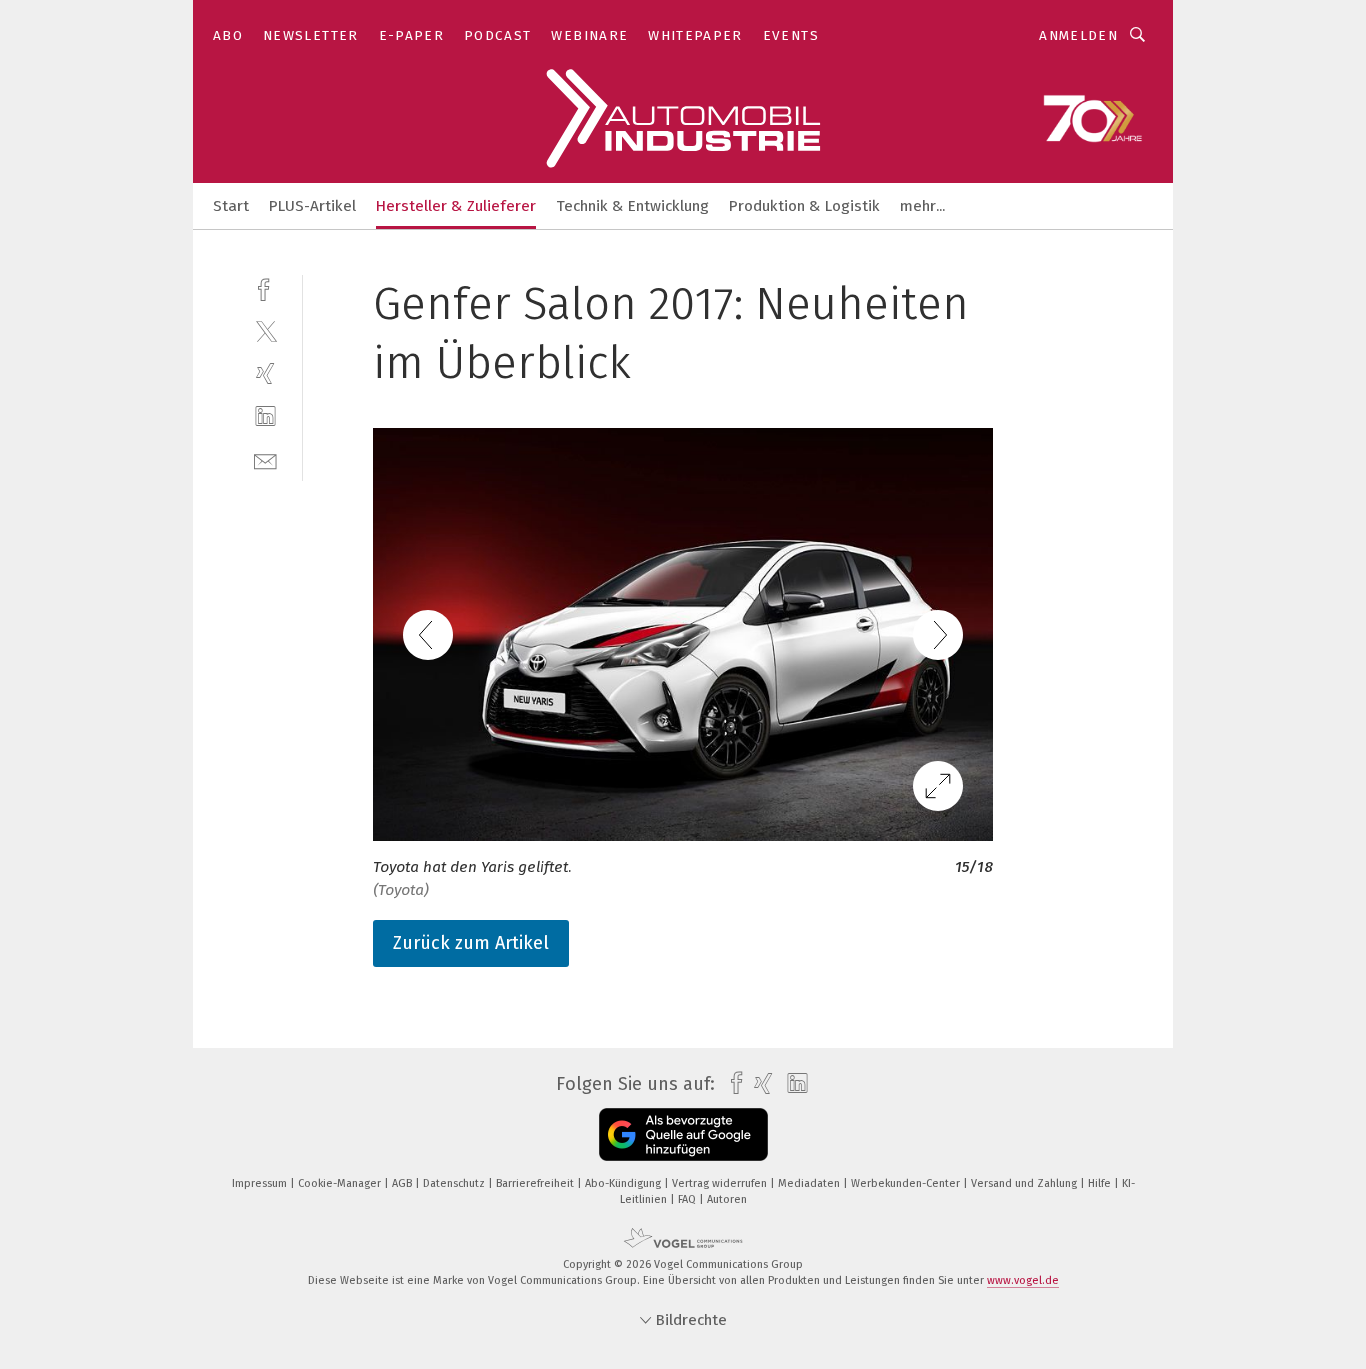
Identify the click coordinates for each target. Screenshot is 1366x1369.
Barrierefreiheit (536, 1183)
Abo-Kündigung (624, 1183)
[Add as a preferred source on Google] (683, 1134)
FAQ (688, 1199)
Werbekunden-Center (907, 1183)
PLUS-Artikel (312, 206)
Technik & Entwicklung (632, 206)
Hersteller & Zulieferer (456, 206)
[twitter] (265, 330)
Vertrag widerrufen (721, 1183)
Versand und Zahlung (1025, 1183)
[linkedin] (265, 416)
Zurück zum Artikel (471, 943)
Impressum (261, 1183)
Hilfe (1101, 1183)
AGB (403, 1183)
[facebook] (265, 287)
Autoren (727, 1199)
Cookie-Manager (341, 1183)
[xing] (265, 373)
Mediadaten (810, 1183)
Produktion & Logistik (804, 206)
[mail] (265, 459)
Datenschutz (455, 1183)
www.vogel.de (1023, 1280)
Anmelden (1078, 35)
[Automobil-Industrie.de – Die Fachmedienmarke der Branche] (231, 204)
